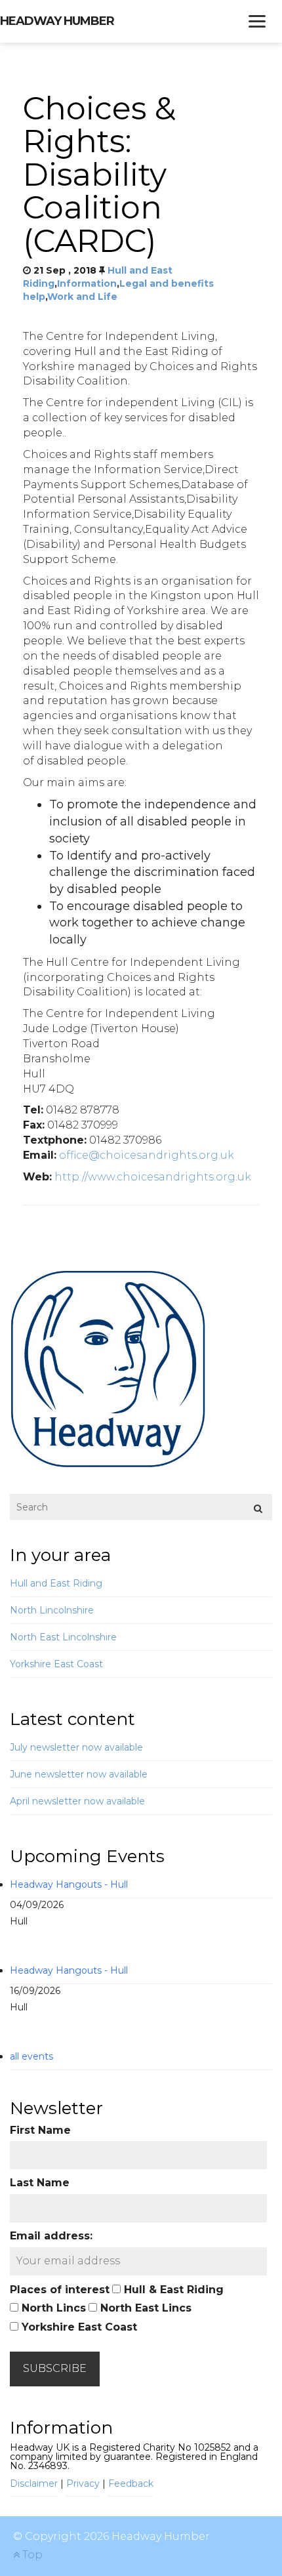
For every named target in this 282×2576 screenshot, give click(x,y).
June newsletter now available (79, 1774)
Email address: (51, 2236)
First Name (40, 2130)
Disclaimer (34, 2483)
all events (31, 2056)
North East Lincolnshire (63, 1637)
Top (31, 2555)
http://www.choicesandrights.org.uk (153, 1177)
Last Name (40, 2183)
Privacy (83, 2483)
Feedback (131, 2483)
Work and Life (82, 297)
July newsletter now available (76, 1747)
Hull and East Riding (56, 1583)
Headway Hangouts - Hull (69, 1884)
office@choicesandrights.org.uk (147, 1155)
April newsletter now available (77, 1801)
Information (87, 283)
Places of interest (60, 2290)
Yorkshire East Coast (56, 1664)
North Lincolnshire (52, 1610)
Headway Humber (57, 21)
